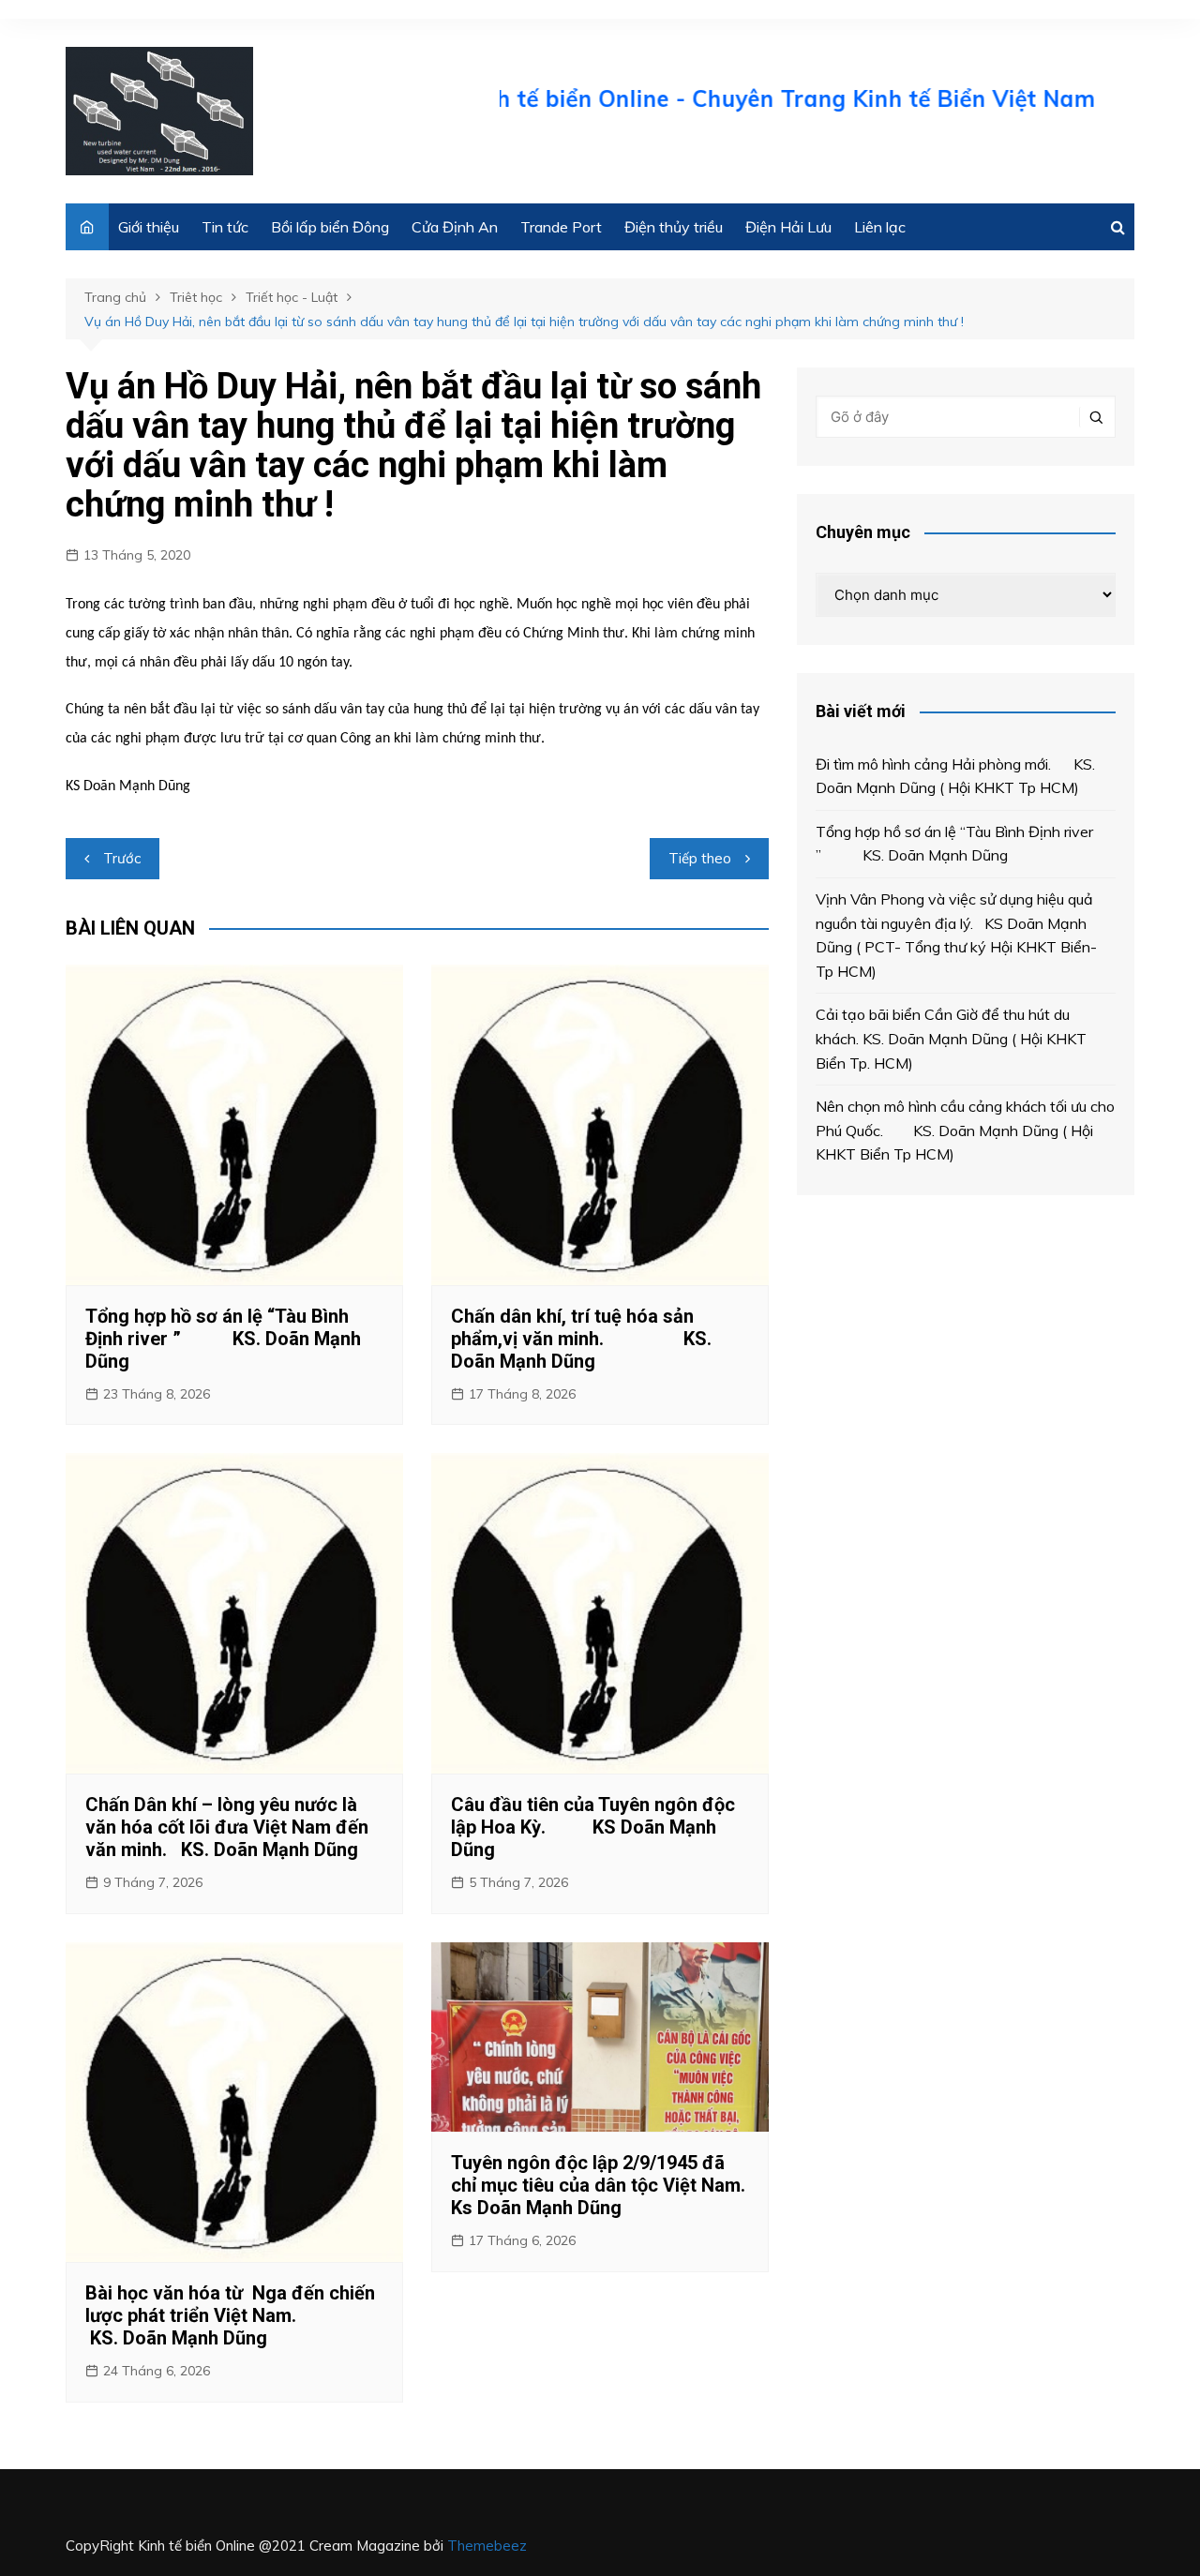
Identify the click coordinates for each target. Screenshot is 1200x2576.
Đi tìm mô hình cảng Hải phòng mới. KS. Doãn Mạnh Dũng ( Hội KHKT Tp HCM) (955, 776)
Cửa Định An (455, 227)
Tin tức (225, 227)
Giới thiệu (149, 227)
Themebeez (487, 2546)
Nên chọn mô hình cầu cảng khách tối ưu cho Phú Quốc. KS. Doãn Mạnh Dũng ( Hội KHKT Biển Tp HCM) (965, 1130)
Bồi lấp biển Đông (330, 227)
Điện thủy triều (674, 227)
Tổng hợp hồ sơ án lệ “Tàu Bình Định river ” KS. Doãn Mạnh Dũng (223, 1339)
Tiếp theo (700, 858)
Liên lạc (880, 227)
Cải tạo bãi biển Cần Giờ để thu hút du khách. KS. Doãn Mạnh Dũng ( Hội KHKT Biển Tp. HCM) (951, 1038)
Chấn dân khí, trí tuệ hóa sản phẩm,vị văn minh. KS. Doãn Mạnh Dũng (581, 1339)
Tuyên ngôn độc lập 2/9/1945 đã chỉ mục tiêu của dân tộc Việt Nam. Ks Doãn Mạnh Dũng (598, 2185)
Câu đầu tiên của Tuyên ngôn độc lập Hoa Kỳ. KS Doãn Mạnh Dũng (593, 1827)
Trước (122, 858)
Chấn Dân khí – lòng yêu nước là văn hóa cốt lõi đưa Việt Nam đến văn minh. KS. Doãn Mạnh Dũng (227, 1827)
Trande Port (561, 227)
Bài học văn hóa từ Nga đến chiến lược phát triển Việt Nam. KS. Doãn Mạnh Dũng (230, 2315)
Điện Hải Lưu (788, 227)
